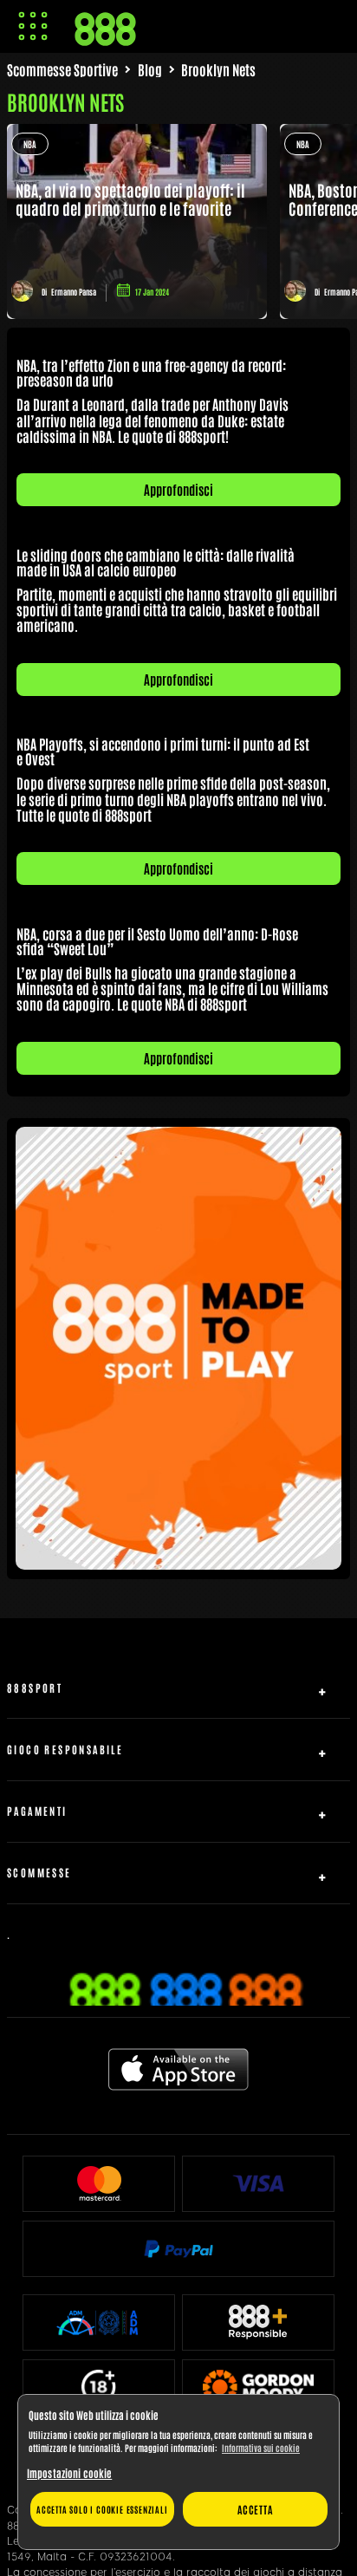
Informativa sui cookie (261, 2447)
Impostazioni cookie (69, 2473)
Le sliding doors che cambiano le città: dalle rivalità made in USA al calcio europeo (156, 562)
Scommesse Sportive (62, 69)
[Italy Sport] (178, 1563)
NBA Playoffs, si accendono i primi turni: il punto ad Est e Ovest (163, 751)
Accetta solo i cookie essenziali (102, 2509)
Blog (150, 69)
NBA (30, 143)
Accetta (255, 2509)
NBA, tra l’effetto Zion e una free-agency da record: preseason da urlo (151, 372)
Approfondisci (178, 489)
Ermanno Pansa (74, 292)
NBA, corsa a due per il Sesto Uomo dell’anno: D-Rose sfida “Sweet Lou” (157, 941)
